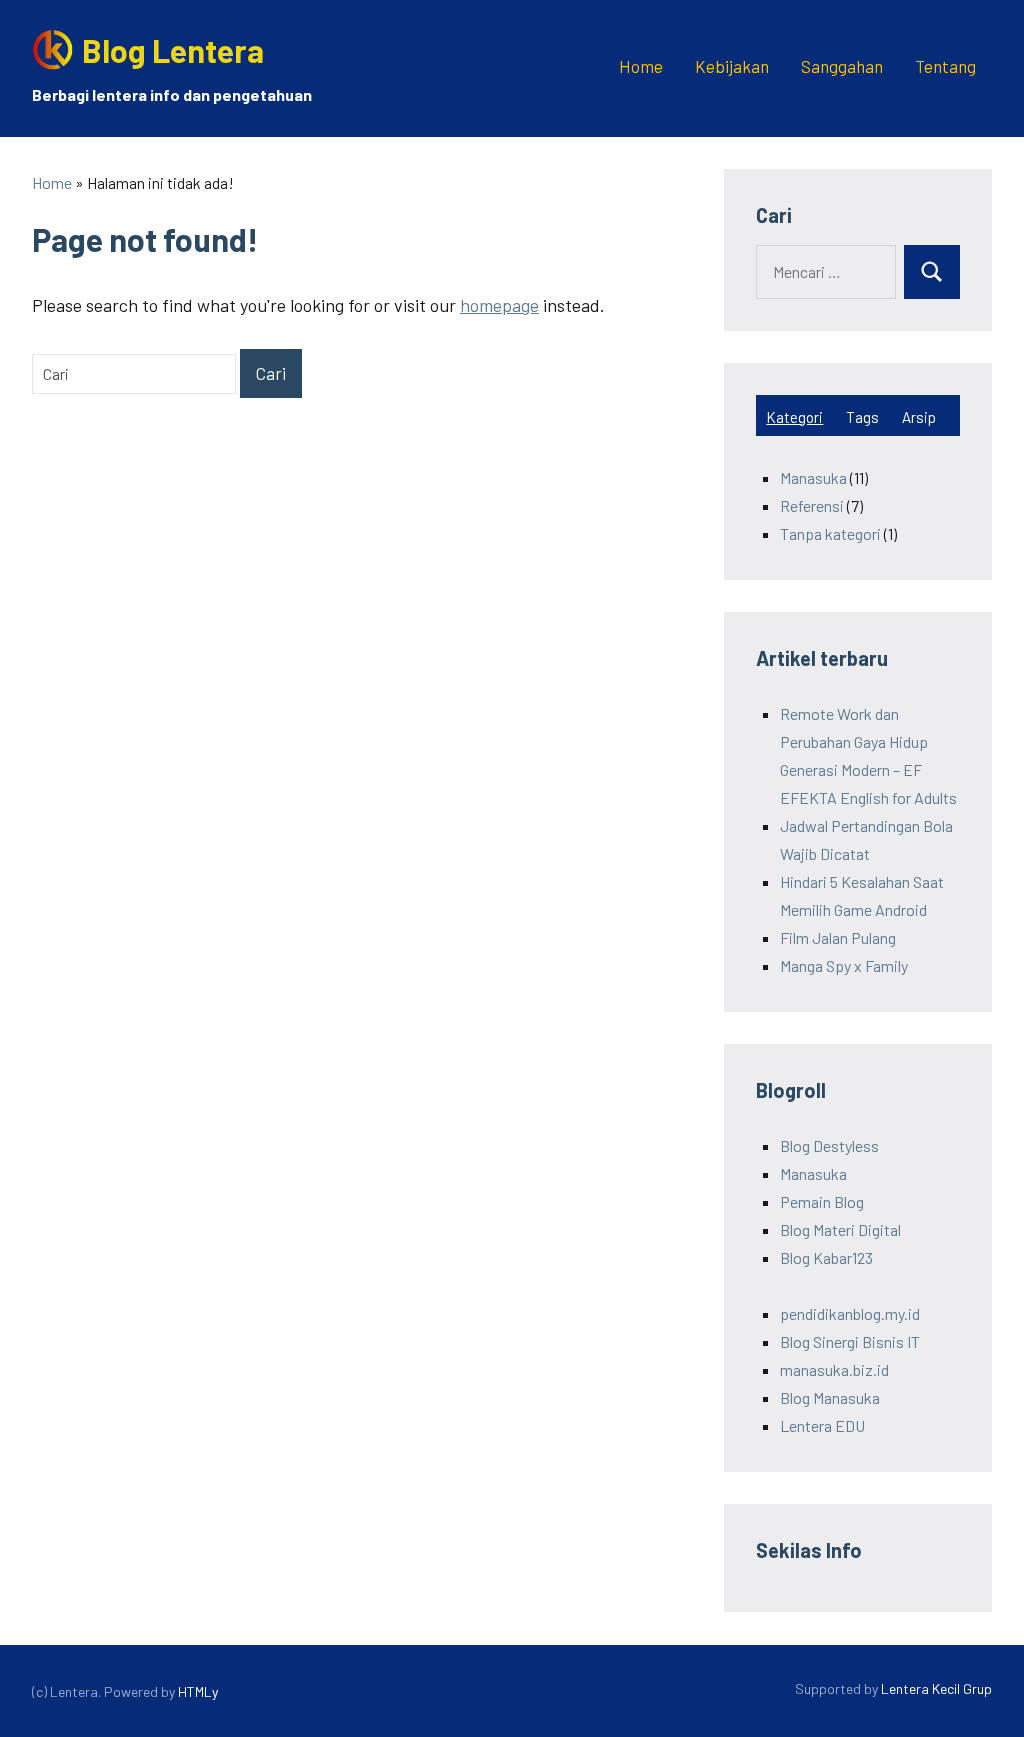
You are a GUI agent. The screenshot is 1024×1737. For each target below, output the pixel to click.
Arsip (919, 417)
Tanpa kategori (830, 533)
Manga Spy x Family (844, 965)
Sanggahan (842, 66)
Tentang (945, 66)
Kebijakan (732, 66)
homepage (499, 305)
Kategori (794, 417)
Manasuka (813, 477)
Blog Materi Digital (840, 1229)
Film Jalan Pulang (838, 937)
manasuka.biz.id (834, 1369)
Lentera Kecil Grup (936, 1688)
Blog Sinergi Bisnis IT (850, 1341)
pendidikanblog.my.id (850, 1313)
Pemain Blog (822, 1201)
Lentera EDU (822, 1425)
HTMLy (198, 1691)
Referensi (812, 505)
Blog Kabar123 (826, 1257)
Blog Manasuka (830, 1397)
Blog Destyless (829, 1145)
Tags (862, 417)
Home (641, 66)
